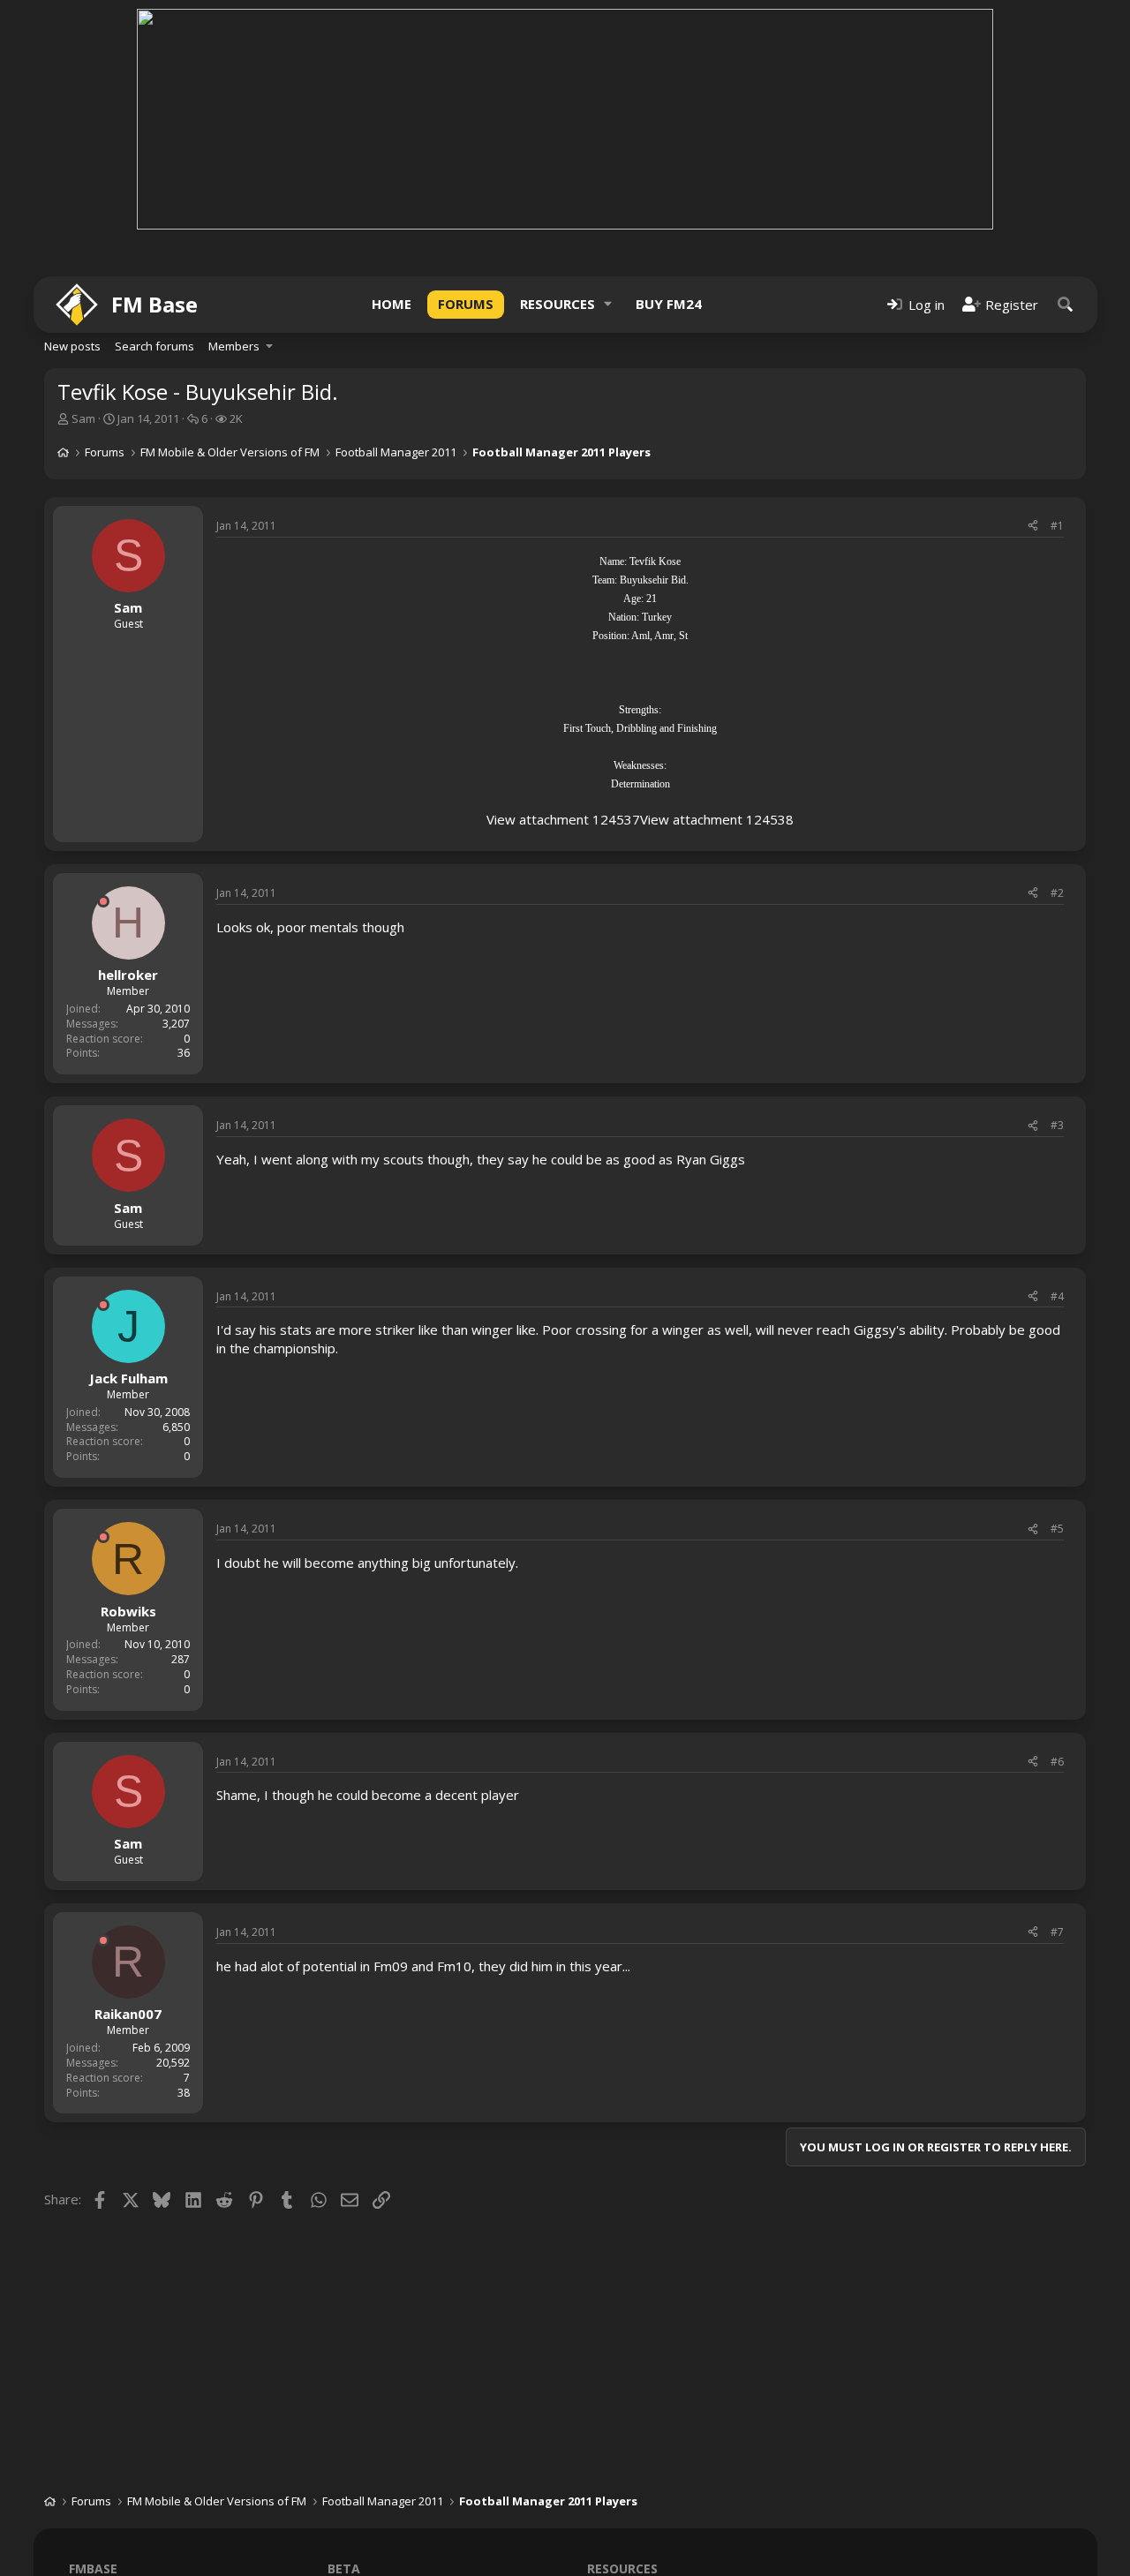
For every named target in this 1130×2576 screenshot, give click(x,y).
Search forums (154, 346)
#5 (1057, 1529)
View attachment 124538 (717, 819)
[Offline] (103, 901)
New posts (72, 346)
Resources (557, 304)
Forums (466, 304)
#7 (1057, 1932)
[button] (608, 304)
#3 (1057, 1125)
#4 (1057, 1296)
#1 (1057, 526)
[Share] (1033, 527)
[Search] (1066, 304)
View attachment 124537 (563, 819)
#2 (1057, 893)
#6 (1057, 1762)
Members (234, 346)
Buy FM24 (669, 304)
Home (392, 304)
